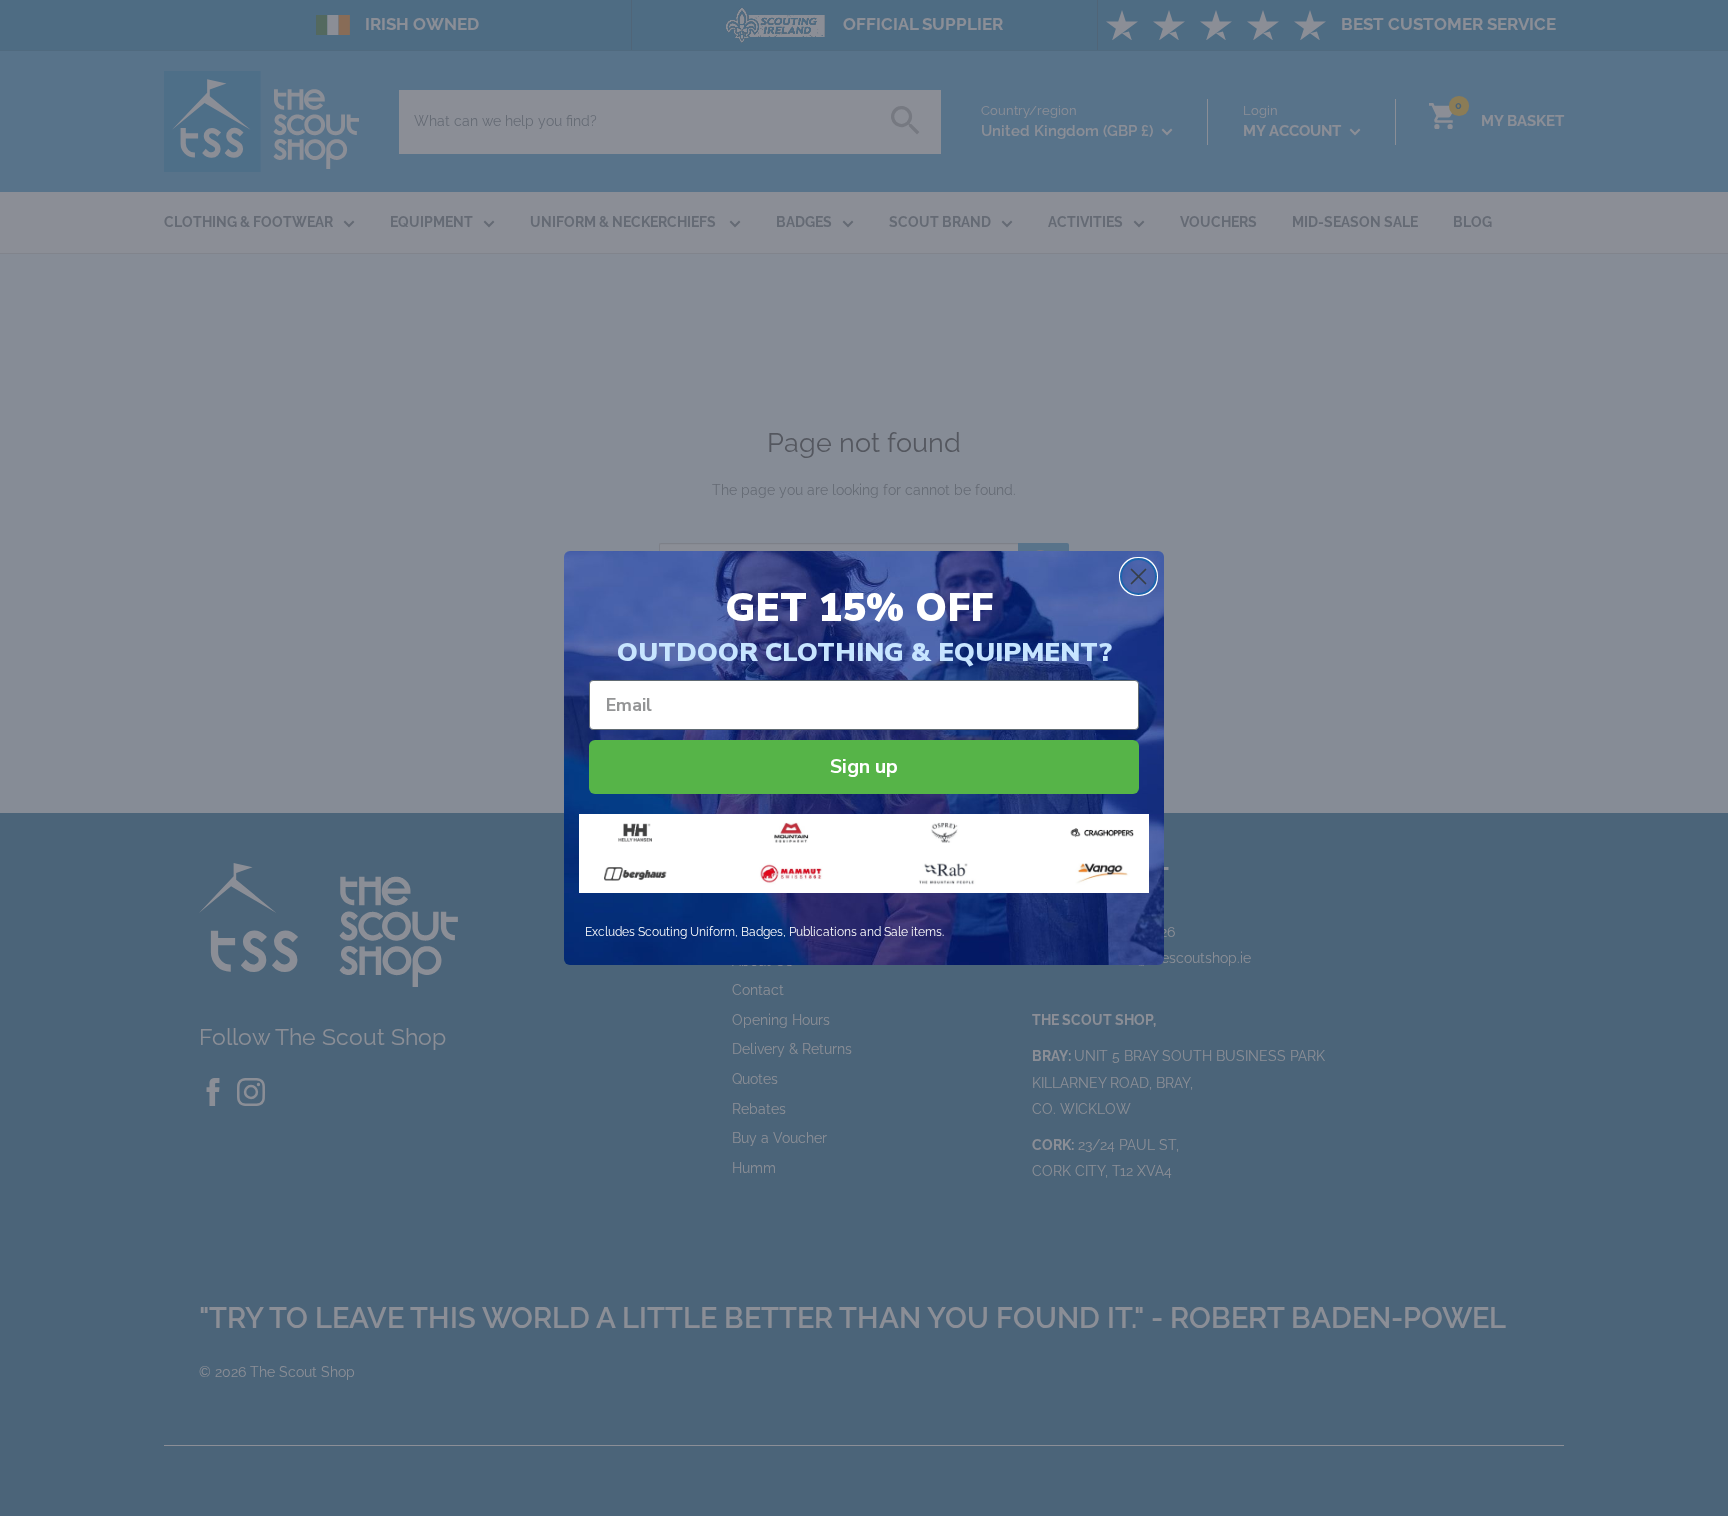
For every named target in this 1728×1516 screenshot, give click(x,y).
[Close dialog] (1138, 576)
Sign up (864, 766)
